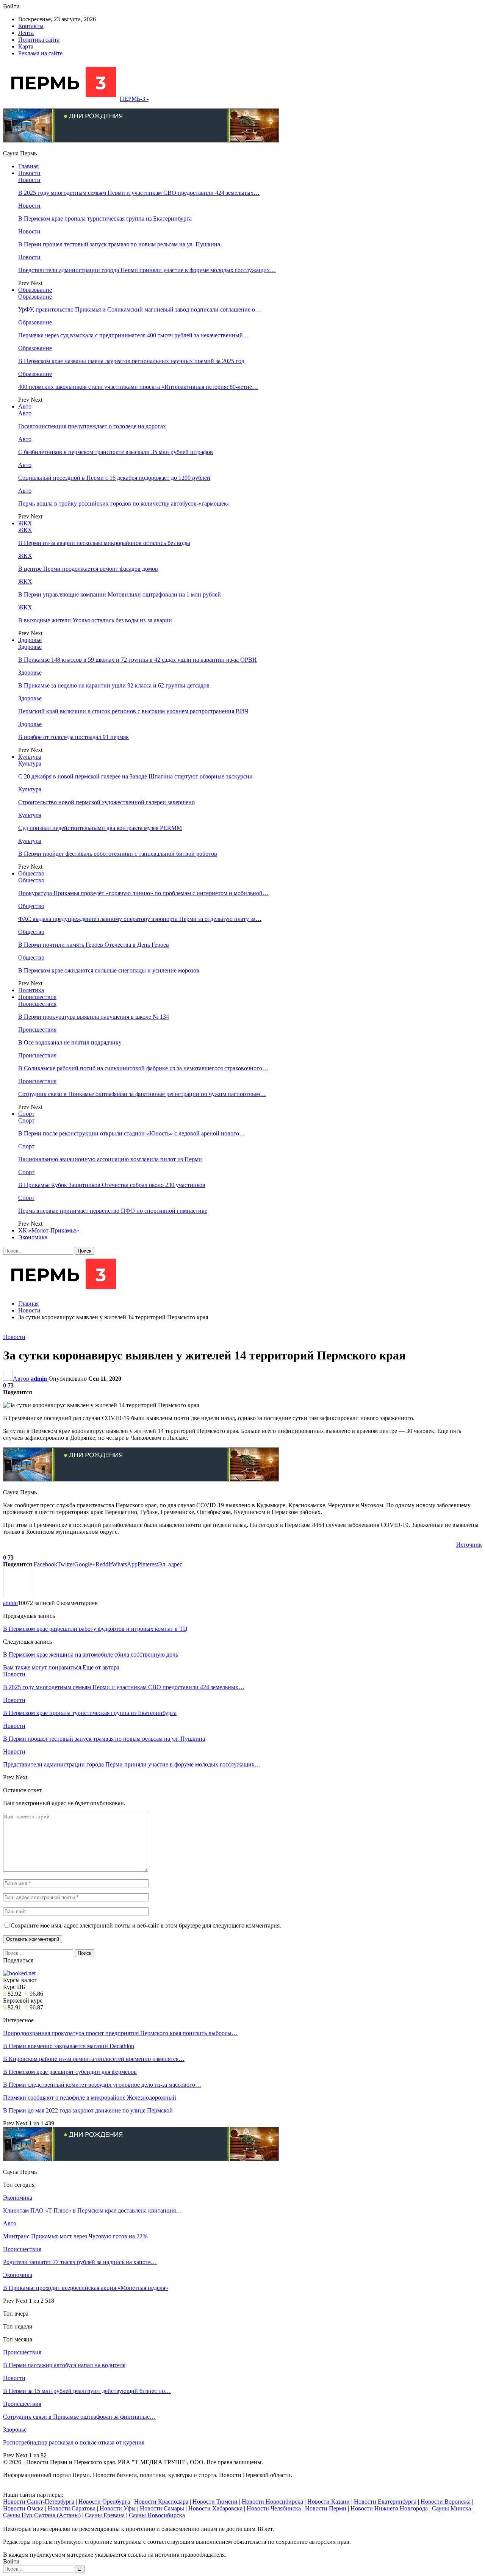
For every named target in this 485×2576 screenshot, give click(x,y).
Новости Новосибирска (272, 2502)
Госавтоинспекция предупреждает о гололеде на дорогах (92, 426)
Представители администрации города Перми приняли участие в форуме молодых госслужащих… (147, 270)
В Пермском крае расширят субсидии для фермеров (70, 2072)
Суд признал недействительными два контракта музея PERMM (100, 828)
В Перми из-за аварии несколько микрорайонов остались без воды (104, 543)
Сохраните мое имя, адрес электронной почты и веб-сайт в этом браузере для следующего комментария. (146, 1925)
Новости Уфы (118, 2508)
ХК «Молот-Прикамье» (49, 1230)
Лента (26, 33)
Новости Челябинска (274, 2508)
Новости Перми (326, 2508)
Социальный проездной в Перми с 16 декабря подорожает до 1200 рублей (114, 478)
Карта (26, 46)
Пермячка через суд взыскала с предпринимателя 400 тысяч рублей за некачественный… (134, 335)
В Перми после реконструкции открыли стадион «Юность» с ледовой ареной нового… (132, 1133)
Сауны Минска (451, 2508)
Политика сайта (39, 40)
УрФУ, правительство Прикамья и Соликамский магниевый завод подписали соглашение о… (140, 309)
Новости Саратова (72, 2508)
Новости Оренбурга (104, 2502)
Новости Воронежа (446, 2502)
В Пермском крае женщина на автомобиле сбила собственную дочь (91, 1654)
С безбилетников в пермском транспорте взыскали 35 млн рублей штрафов (116, 452)
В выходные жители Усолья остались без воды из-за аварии (95, 620)
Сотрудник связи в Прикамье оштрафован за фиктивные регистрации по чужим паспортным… (142, 1094)
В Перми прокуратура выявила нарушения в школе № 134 (94, 1017)
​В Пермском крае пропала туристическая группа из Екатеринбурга (105, 218)
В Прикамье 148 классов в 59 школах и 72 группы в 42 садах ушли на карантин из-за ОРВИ (138, 660)
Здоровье (30, 640)
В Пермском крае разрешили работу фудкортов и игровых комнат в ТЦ (95, 1629)
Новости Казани (329, 2502)
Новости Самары (162, 2508)
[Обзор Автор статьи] (18, 1596)
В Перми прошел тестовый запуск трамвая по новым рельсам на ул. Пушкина (119, 244)
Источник (469, 1545)
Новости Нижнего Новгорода (389, 2508)
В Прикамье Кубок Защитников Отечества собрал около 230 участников (112, 1185)
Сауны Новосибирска (157, 2515)
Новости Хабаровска (215, 2508)
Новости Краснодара (161, 2502)
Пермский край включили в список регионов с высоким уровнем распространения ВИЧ (133, 711)
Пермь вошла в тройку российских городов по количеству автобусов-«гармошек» (124, 503)
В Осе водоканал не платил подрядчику (70, 1042)
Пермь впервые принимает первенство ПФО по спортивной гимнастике (113, 1211)
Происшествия (37, 997)
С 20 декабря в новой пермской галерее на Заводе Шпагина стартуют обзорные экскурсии (135, 776)
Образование (35, 290)
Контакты (31, 26)
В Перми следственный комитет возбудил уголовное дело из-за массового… (102, 2085)
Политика (31, 990)
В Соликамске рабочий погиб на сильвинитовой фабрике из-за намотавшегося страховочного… (143, 1068)
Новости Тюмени (215, 2502)
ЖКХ (25, 523)
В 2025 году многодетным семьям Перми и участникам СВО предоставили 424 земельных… (139, 193)
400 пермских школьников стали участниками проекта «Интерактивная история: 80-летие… (138, 387)
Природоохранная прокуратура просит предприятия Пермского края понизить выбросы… (120, 2033)
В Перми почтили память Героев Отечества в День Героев (94, 945)
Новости (29, 173)
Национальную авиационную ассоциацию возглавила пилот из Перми (110, 1159)
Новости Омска (23, 2508)
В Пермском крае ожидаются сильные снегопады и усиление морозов (109, 970)
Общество (31, 873)
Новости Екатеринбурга (385, 2502)
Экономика (33, 1237)
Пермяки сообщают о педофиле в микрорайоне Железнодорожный (90, 2098)
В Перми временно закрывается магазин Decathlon (69, 2046)
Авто (25, 406)
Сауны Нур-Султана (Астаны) (42, 2515)
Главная (28, 166)
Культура (30, 757)
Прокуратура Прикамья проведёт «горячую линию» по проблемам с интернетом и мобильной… (143, 893)
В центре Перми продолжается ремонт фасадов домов (88, 569)
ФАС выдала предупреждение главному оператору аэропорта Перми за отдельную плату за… (140, 919)
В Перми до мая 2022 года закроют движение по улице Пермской (88, 2110)
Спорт (26, 1114)
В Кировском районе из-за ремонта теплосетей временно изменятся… (94, 2059)
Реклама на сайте (40, 53)
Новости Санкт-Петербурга (39, 2502)
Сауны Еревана (105, 2515)
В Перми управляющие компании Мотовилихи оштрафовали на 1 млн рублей (120, 594)
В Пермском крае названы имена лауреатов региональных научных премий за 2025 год (131, 361)
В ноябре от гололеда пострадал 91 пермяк (74, 737)
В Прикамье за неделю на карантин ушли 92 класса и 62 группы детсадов (114, 685)
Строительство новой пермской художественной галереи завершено (106, 802)
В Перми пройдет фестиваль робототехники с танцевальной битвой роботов (118, 854)
